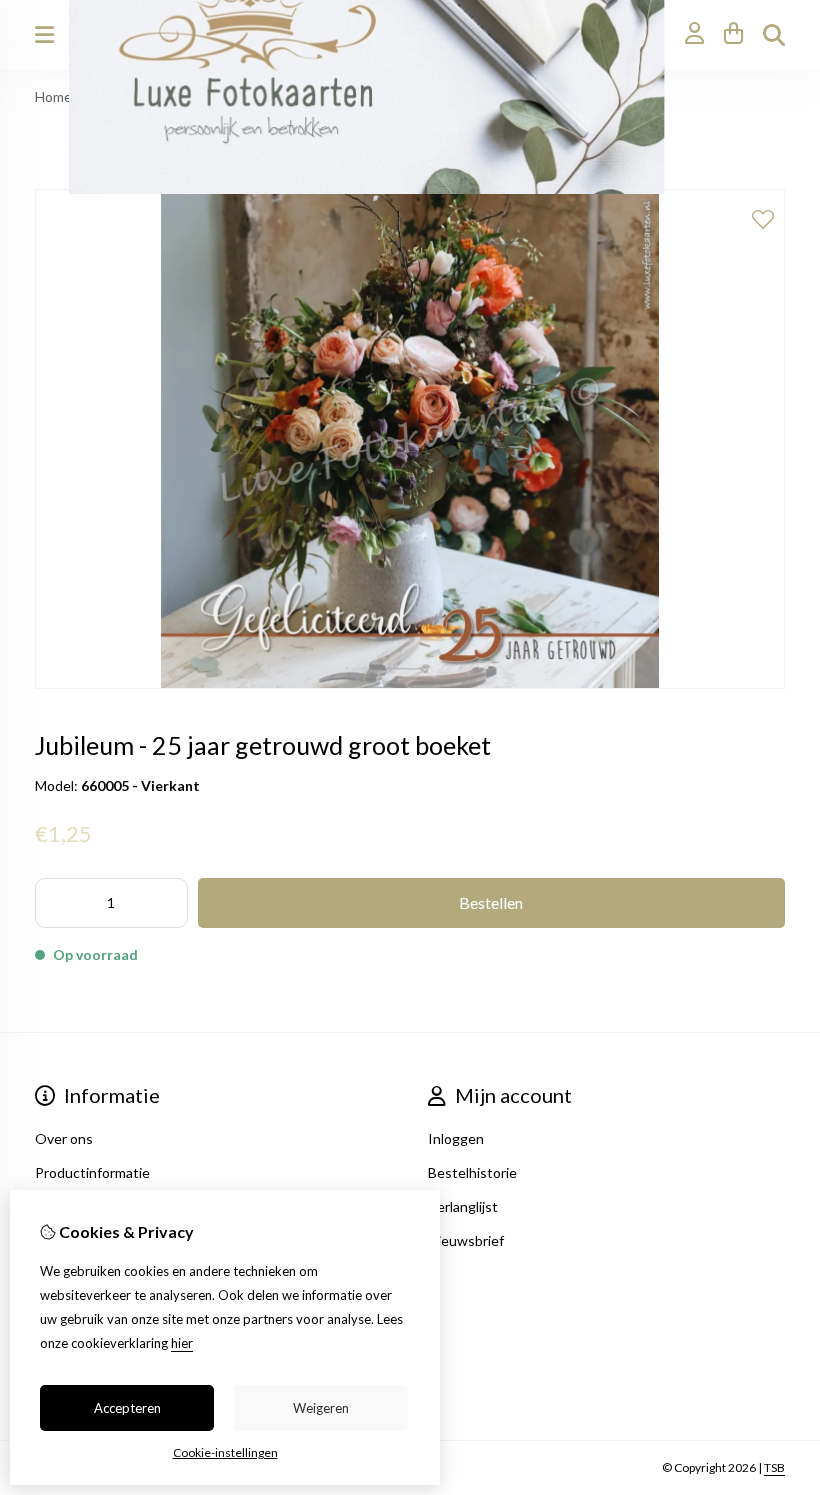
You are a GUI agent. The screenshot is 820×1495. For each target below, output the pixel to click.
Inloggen (456, 1138)
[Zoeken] (774, 35)
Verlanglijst (463, 1206)
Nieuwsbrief (466, 1240)
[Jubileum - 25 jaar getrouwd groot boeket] (410, 683)
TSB (774, 1467)
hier (182, 1343)
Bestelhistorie (472, 1172)
